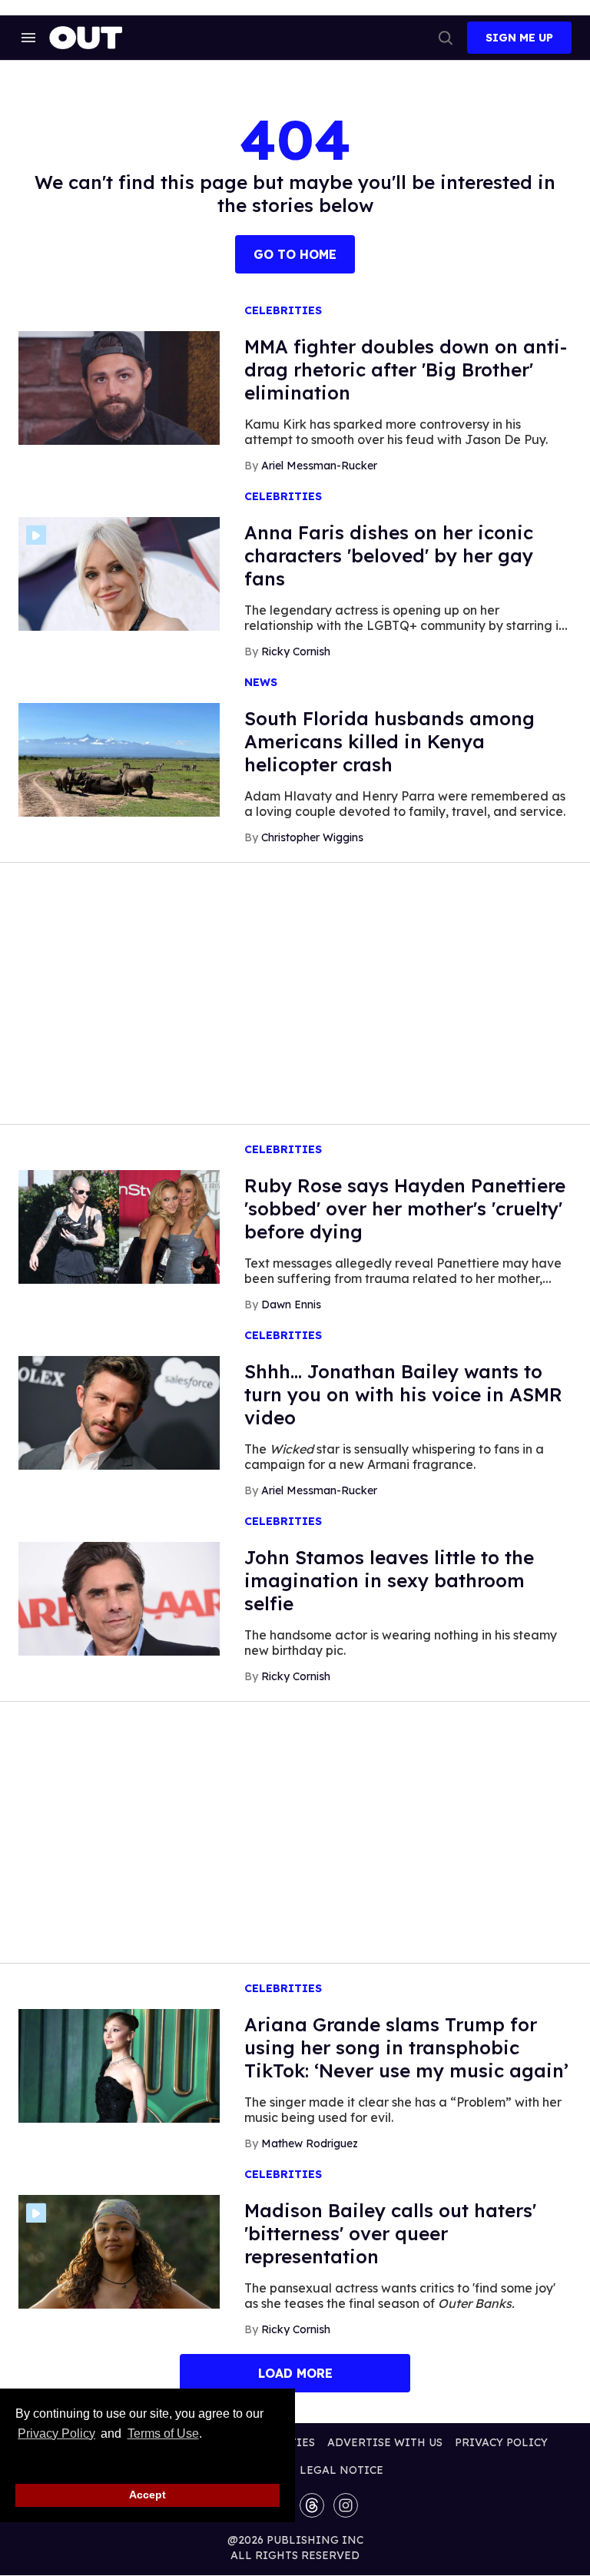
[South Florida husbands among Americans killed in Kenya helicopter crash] (119, 759)
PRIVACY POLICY (501, 2442)
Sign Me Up (519, 38)
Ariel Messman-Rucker (319, 466)
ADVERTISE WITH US (385, 2442)
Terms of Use (163, 2433)
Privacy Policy (56, 2433)
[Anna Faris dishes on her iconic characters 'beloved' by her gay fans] (119, 573)
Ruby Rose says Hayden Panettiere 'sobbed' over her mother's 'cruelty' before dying (405, 1208)
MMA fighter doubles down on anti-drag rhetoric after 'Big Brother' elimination (406, 370)
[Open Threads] (312, 2505)
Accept (147, 2495)
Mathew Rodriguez (310, 2143)
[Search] (446, 38)
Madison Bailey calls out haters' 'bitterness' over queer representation (390, 2233)
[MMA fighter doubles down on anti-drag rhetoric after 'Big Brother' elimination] (119, 387)
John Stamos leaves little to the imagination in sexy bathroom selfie (389, 1580)
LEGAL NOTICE (341, 2470)
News (261, 683)
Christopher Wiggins (312, 837)
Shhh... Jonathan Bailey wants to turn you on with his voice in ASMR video (403, 1394)
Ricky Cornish (296, 651)
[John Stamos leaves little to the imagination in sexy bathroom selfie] (119, 1598)
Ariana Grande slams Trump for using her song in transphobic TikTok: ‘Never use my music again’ (406, 2047)
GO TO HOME (295, 254)
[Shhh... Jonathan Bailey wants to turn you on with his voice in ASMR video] (119, 1412)
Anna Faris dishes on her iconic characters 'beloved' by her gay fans (389, 555)
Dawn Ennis (291, 1305)
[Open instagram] (346, 2505)
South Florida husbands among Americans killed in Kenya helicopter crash (389, 741)
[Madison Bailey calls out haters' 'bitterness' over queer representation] (119, 2251)
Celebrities (283, 311)
